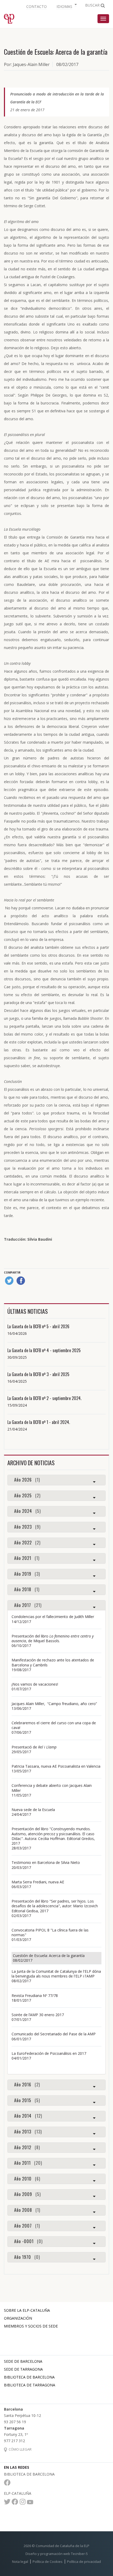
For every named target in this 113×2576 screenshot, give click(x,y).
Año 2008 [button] (27, 2210)
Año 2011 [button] (28, 2163)
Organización (18, 2318)
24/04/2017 (21, 1814)
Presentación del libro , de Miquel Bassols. (53, 1638)
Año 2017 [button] (28, 1605)
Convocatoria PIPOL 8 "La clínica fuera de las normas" (50, 1932)
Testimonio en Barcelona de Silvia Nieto (46, 1862)
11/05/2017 (21, 1795)
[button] (66, 6)
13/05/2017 (21, 1771)
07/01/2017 (21, 2019)
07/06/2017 (21, 1732)
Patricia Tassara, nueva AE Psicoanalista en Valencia (56, 1766)
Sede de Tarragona (23, 2369)
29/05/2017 (21, 1752)
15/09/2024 (17, 1405)
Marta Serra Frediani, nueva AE (38, 1882)
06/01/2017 (21, 2039)
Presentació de (34, 1747)
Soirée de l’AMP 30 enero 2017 (38, 2015)
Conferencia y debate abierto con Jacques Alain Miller (52, 1788)
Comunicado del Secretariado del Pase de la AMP (55, 2034)
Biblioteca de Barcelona (29, 2377)
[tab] (56, 1480)
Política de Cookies (48, 2562)
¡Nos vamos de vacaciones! (35, 1684)
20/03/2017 (21, 1867)
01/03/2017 (21, 1939)
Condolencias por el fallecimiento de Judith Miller (53, 1617)
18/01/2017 (21, 2000)
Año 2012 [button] (27, 2148)
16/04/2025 (17, 1381)
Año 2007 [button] (27, 2226)
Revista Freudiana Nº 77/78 (35, 1996)
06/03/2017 (21, 1887)
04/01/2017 (21, 2058)
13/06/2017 (21, 1708)
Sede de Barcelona (23, 2361)
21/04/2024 (17, 1429)
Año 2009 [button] (27, 2194)
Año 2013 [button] (28, 2132)
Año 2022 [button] (27, 1543)
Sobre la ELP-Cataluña (27, 2310)
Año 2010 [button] (27, 2179)
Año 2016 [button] (27, 2085)
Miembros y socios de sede (31, 2326)
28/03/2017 (21, 1848)
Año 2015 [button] (27, 2101)
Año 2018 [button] (27, 1590)
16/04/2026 (17, 1333)
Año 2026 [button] (27, 1480)
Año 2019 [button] (27, 1574)
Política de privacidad (84, 2562)
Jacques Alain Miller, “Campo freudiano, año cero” (54, 1704)
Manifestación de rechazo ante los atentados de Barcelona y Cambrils (53, 1662)
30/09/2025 (17, 1357)
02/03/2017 (21, 1916)
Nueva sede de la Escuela (33, 1810)
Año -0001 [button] (28, 2242)
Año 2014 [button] (28, 2116)
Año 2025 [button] (27, 1496)
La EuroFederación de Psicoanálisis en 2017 (49, 2053)
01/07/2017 (21, 1689)
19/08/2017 (21, 1670)
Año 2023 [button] (27, 1527)
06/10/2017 (21, 1646)
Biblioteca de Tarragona (30, 2385)
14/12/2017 (21, 1622)
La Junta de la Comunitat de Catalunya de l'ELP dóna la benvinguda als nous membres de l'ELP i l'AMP (56, 1974)
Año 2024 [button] (27, 1511)
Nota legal (20, 2562)
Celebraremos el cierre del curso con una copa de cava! (54, 1725)
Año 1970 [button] (27, 2257)
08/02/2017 (23, 1960)
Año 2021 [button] (27, 1558)
